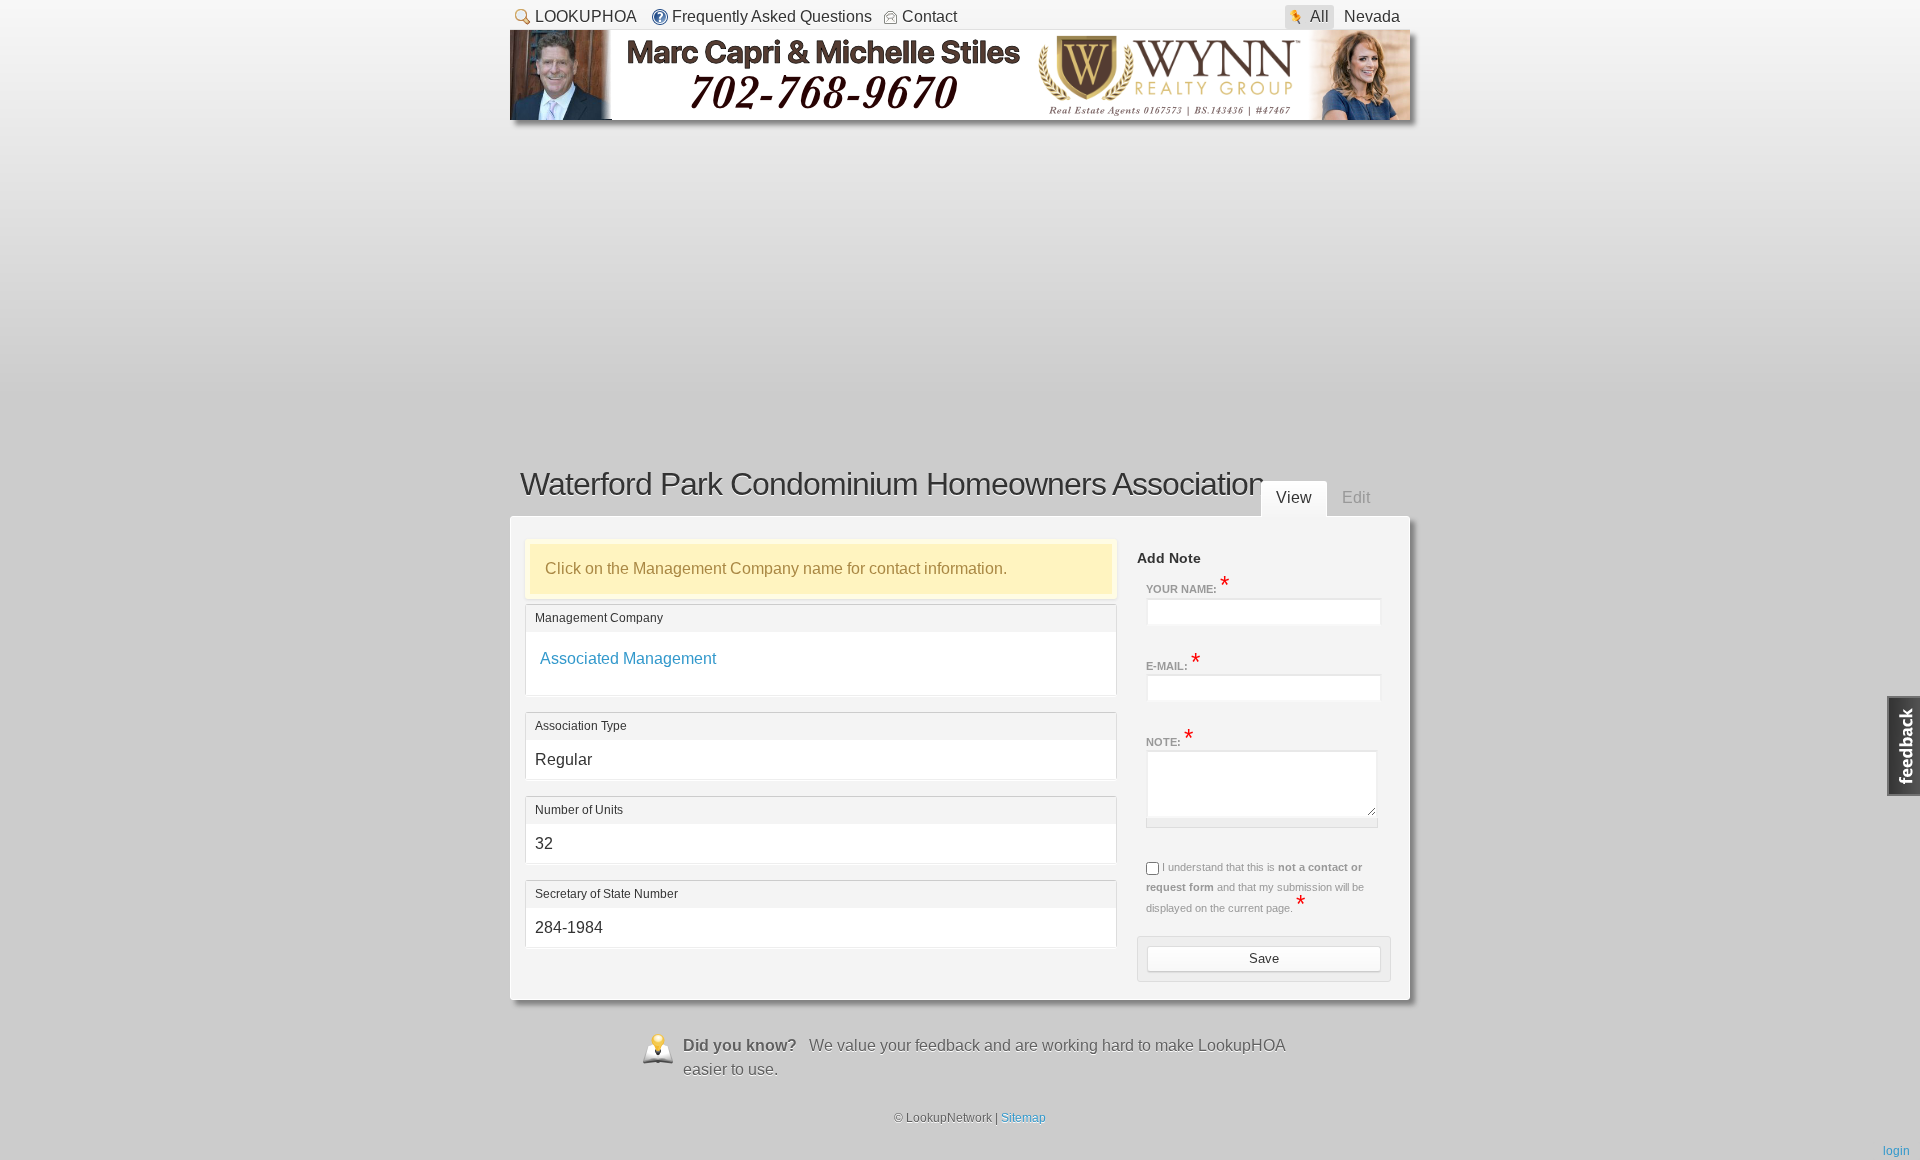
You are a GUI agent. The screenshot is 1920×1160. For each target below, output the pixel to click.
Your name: (1187, 587)
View (1294, 497)
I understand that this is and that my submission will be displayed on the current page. (1255, 887)
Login (1896, 1151)
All (1319, 16)
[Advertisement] (960, 270)
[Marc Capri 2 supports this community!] (960, 114)
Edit (1356, 497)
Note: (1169, 740)
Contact (929, 16)
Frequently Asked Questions (772, 16)
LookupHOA (586, 16)
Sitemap (1023, 1118)
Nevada (1372, 16)
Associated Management (628, 658)
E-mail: (1173, 664)
